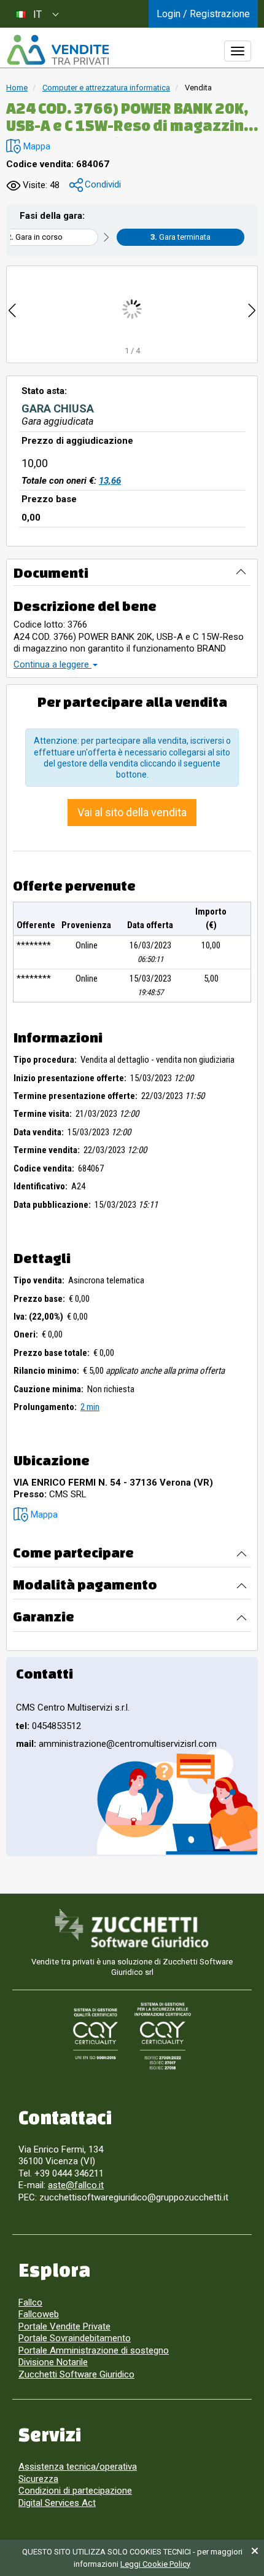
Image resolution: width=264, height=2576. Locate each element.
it (37, 14)
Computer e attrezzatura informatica (106, 88)
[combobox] (37, 14)
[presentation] (12, 309)
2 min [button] (90, 1407)
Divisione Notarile (53, 2362)
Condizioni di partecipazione (75, 2491)
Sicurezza (38, 2479)
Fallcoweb (39, 2314)
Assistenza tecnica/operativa (78, 2467)
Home (17, 88)
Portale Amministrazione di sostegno (94, 2350)
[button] (28, 147)
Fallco (30, 2302)
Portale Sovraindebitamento (75, 2338)
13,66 (110, 481)
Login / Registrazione (203, 14)
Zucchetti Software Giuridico (76, 2374)
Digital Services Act (57, 2503)
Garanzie (44, 1616)
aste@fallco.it (76, 2185)
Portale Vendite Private (64, 2326)
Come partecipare (73, 1552)
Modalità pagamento (85, 1584)
